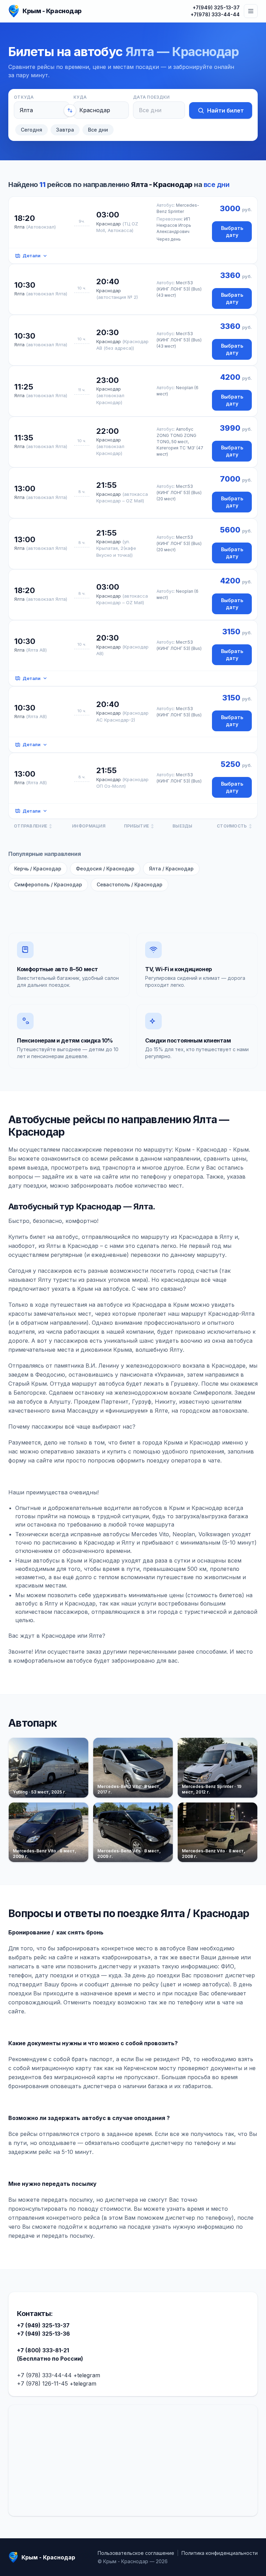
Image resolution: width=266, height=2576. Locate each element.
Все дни (98, 130)
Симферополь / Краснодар (48, 884)
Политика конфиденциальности (220, 2553)
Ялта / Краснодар (171, 869)
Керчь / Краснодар (38, 869)
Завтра (65, 130)
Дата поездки (151, 97)
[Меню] (251, 11)
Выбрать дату (232, 231)
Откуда (24, 97)
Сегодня (32, 130)
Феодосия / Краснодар (105, 869)
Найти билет (225, 110)
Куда (80, 97)
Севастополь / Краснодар (130, 884)
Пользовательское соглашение (136, 2553)
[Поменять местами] (70, 110)
